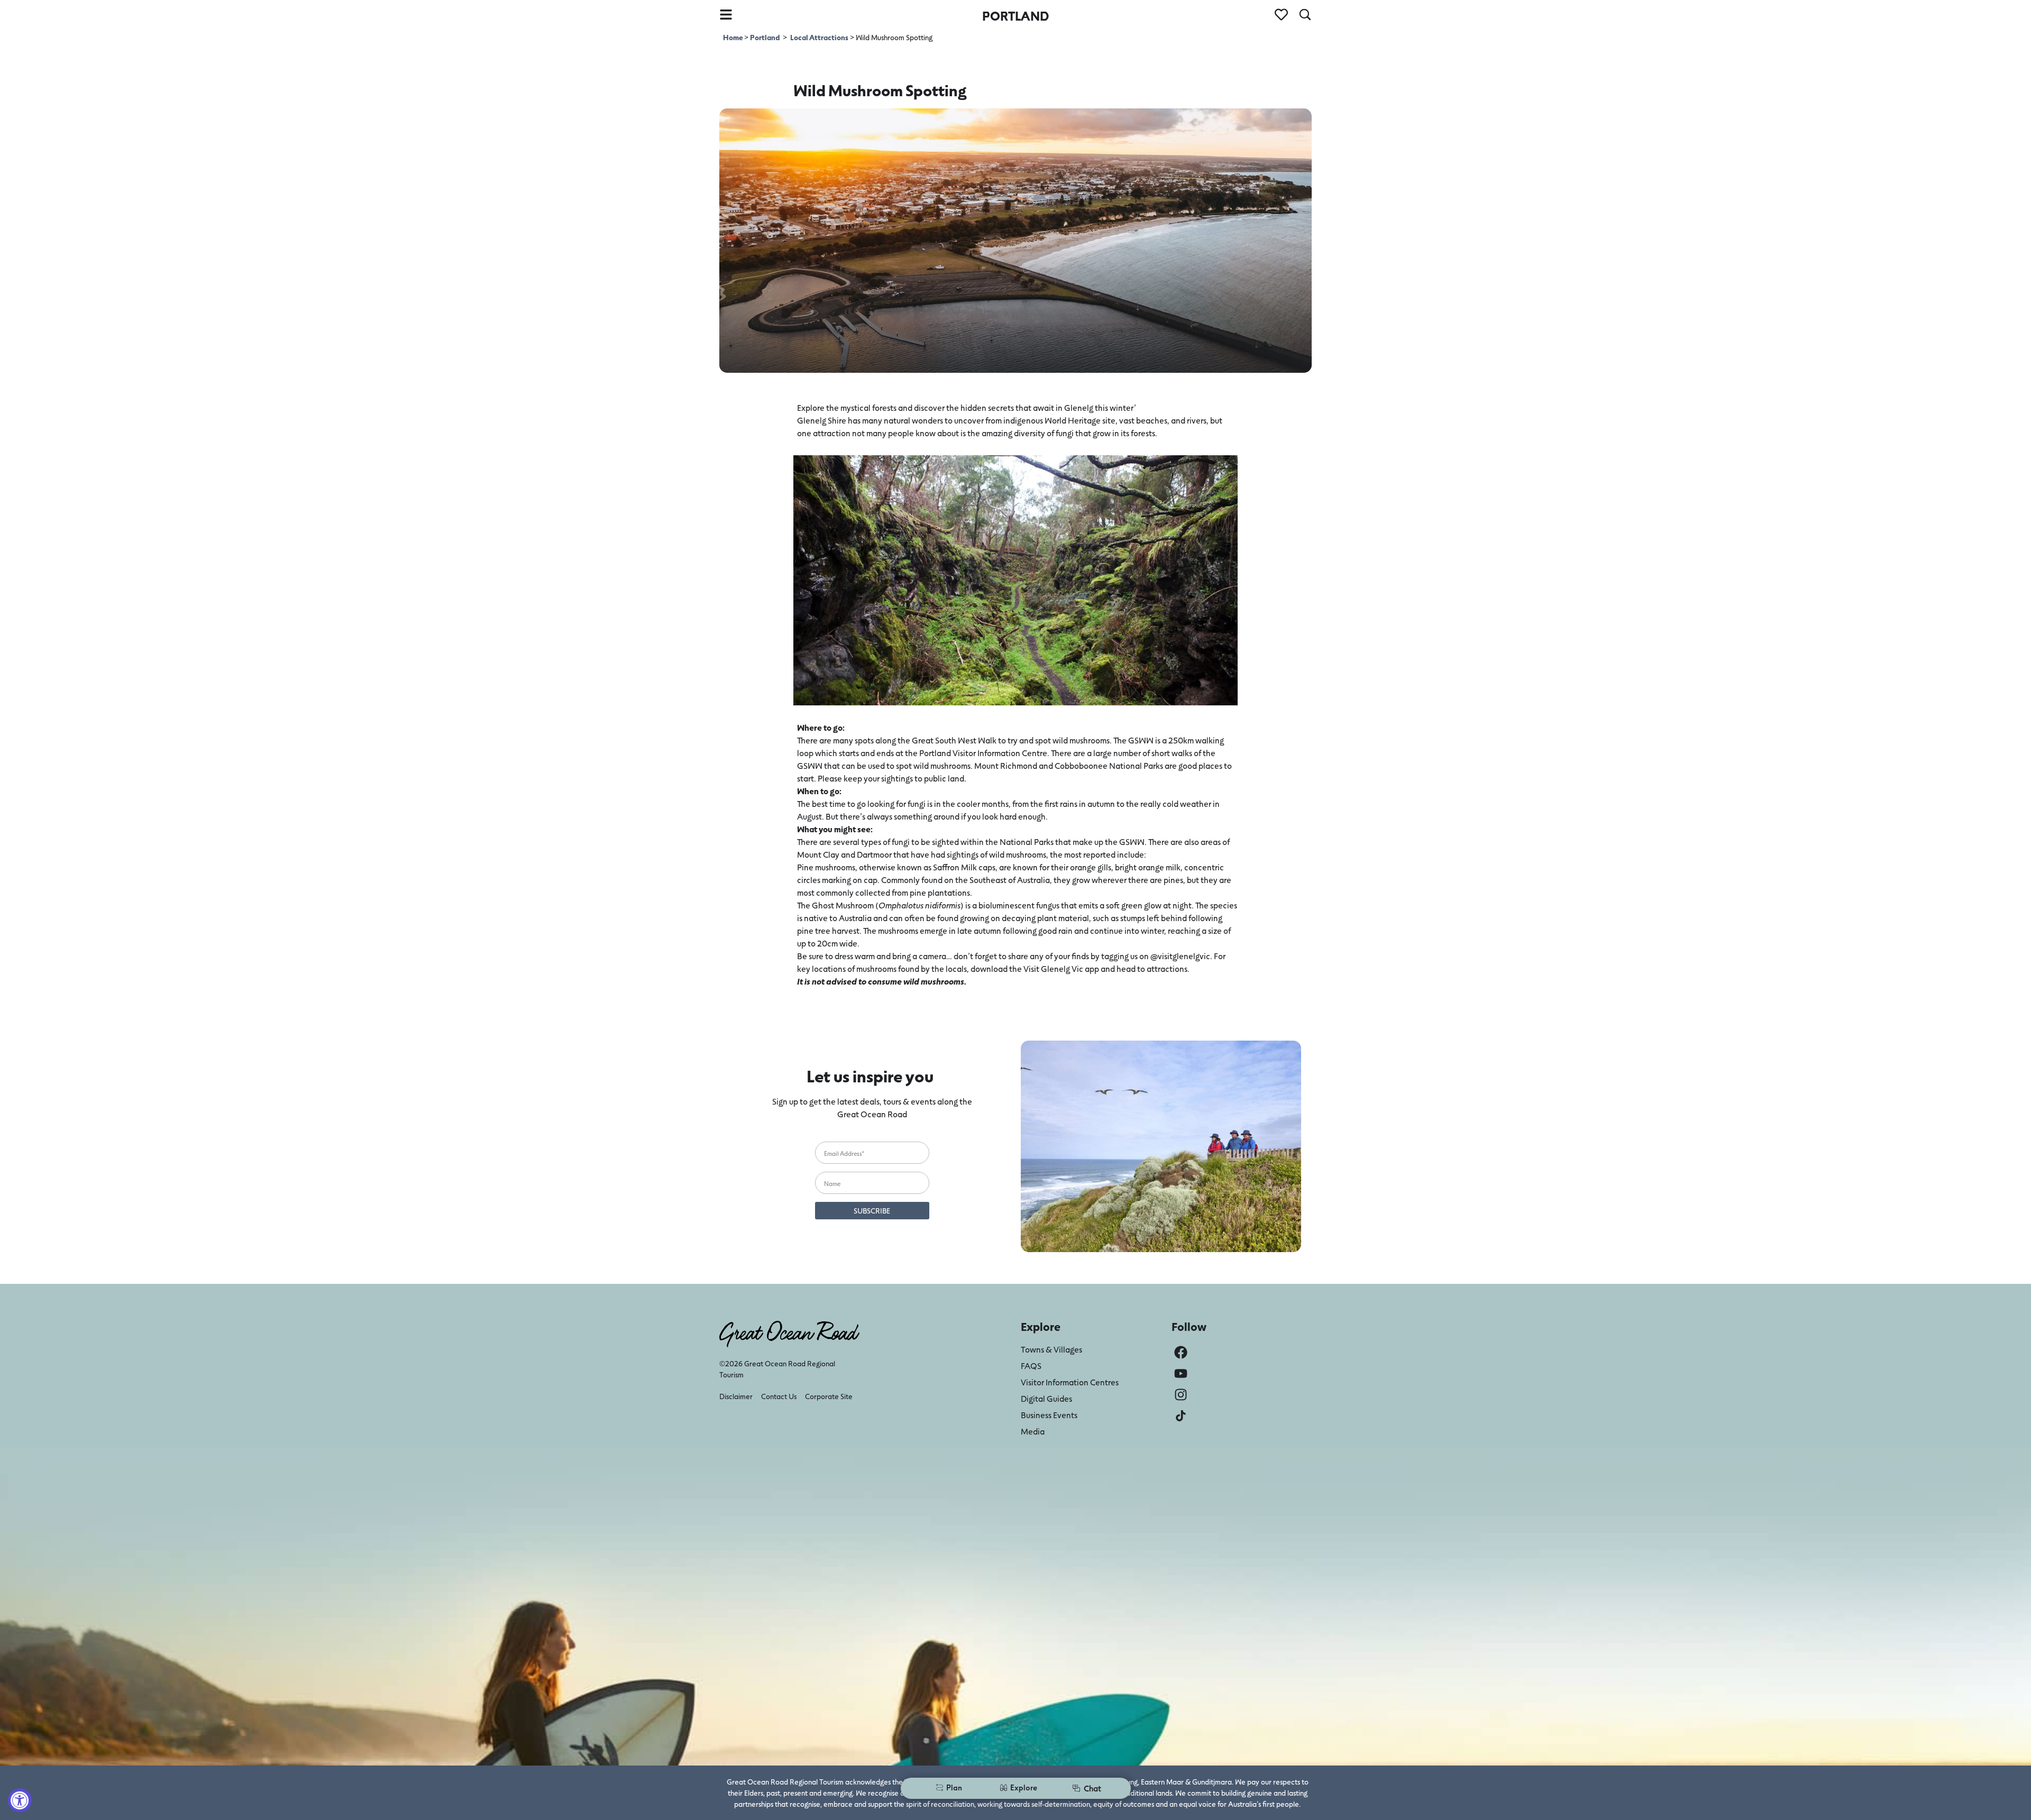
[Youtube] (1181, 1373)
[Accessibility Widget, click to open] (20, 1800)
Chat (1092, 1788)
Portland (765, 37)
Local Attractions (819, 37)
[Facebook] (1181, 1352)
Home (734, 37)
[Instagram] (1181, 1395)
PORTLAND (1015, 16)
